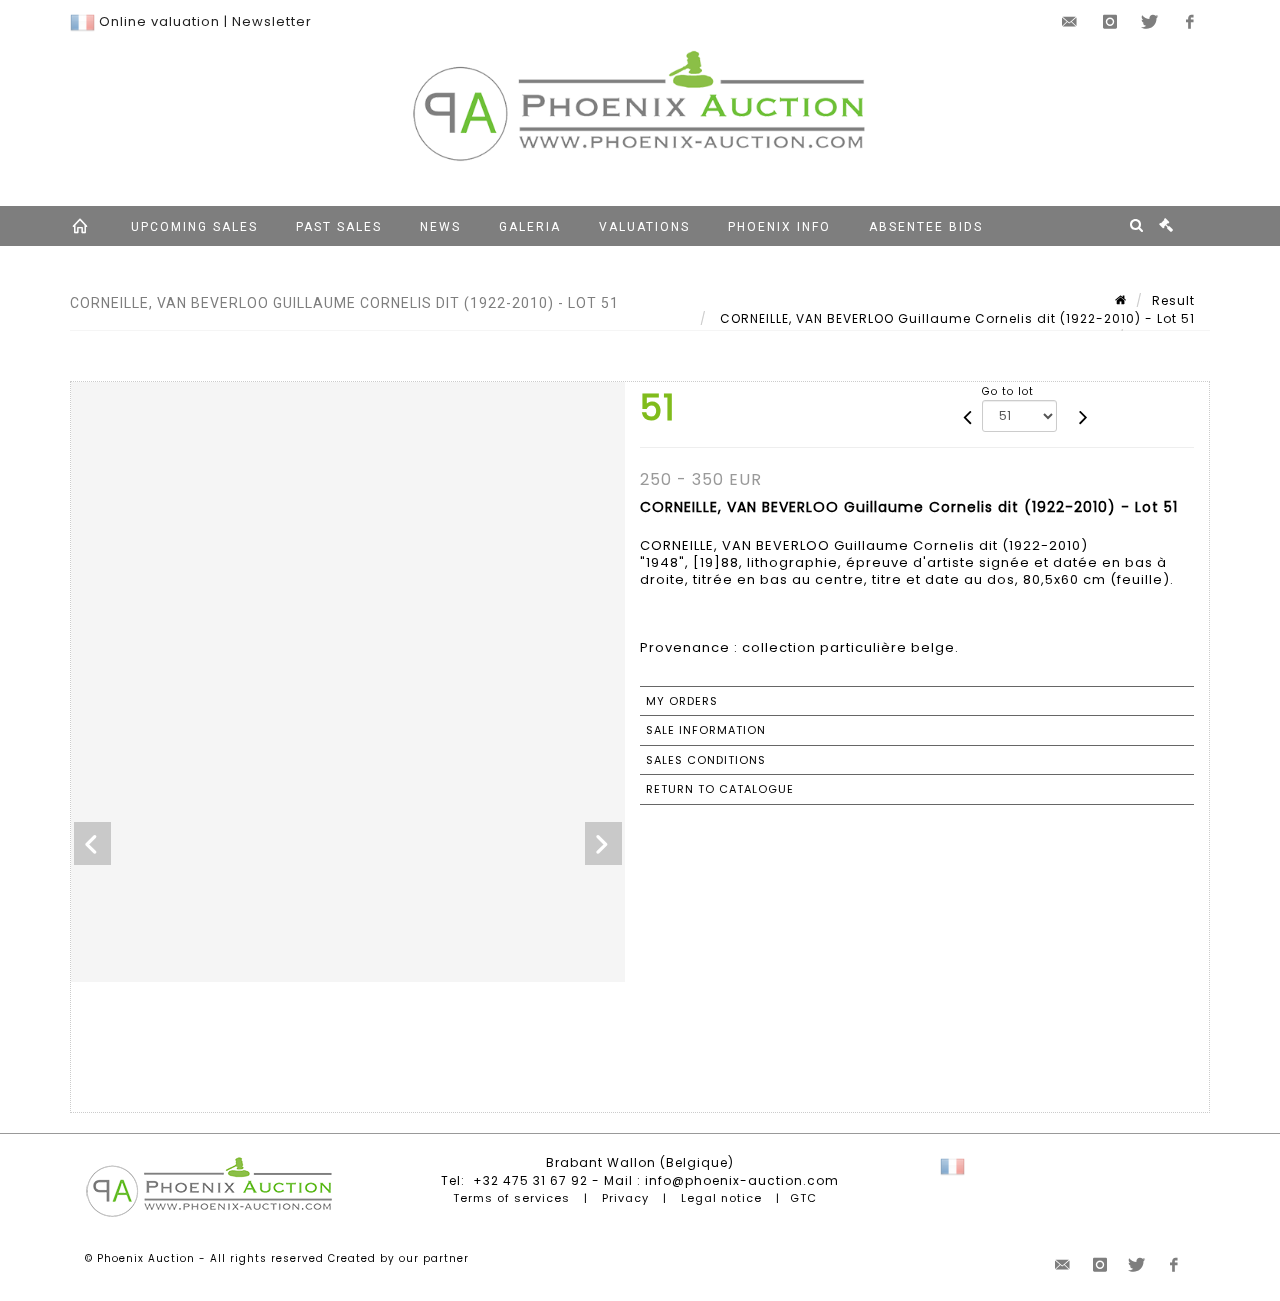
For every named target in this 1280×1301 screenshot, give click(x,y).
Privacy (625, 1198)
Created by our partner (398, 1258)
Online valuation (159, 21)
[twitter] (1150, 22)
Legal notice (721, 1198)
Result (1173, 300)
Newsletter (272, 21)
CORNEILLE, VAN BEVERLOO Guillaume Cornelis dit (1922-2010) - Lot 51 (955, 318)
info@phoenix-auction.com (742, 1180)
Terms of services (511, 1198)
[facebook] (1190, 22)
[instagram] (1110, 22)
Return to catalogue (720, 789)
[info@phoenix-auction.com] (1070, 22)
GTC (803, 1198)
